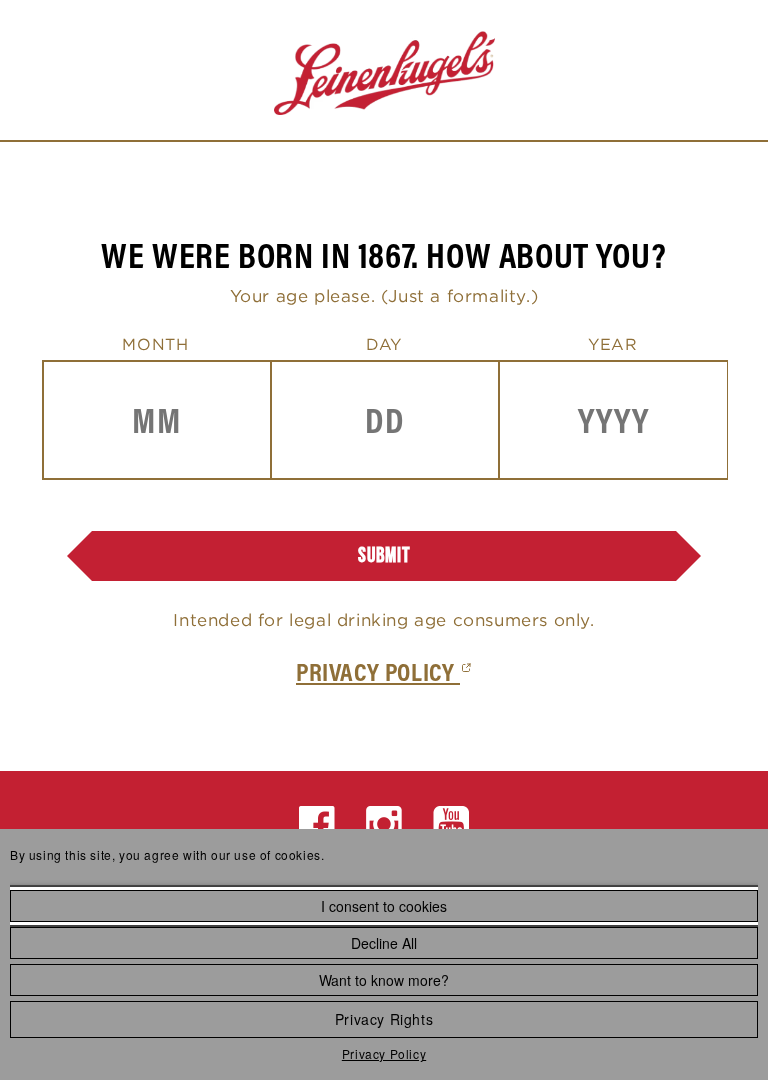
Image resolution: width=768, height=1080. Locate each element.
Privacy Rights (384, 1019)
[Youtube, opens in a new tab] (451, 824)
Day (384, 344)
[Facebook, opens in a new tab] (317, 824)
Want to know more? (384, 980)
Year (612, 344)
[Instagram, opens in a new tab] (384, 824)
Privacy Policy (384, 1053)
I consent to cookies (384, 906)
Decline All (384, 943)
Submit (384, 555)
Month (155, 344)
